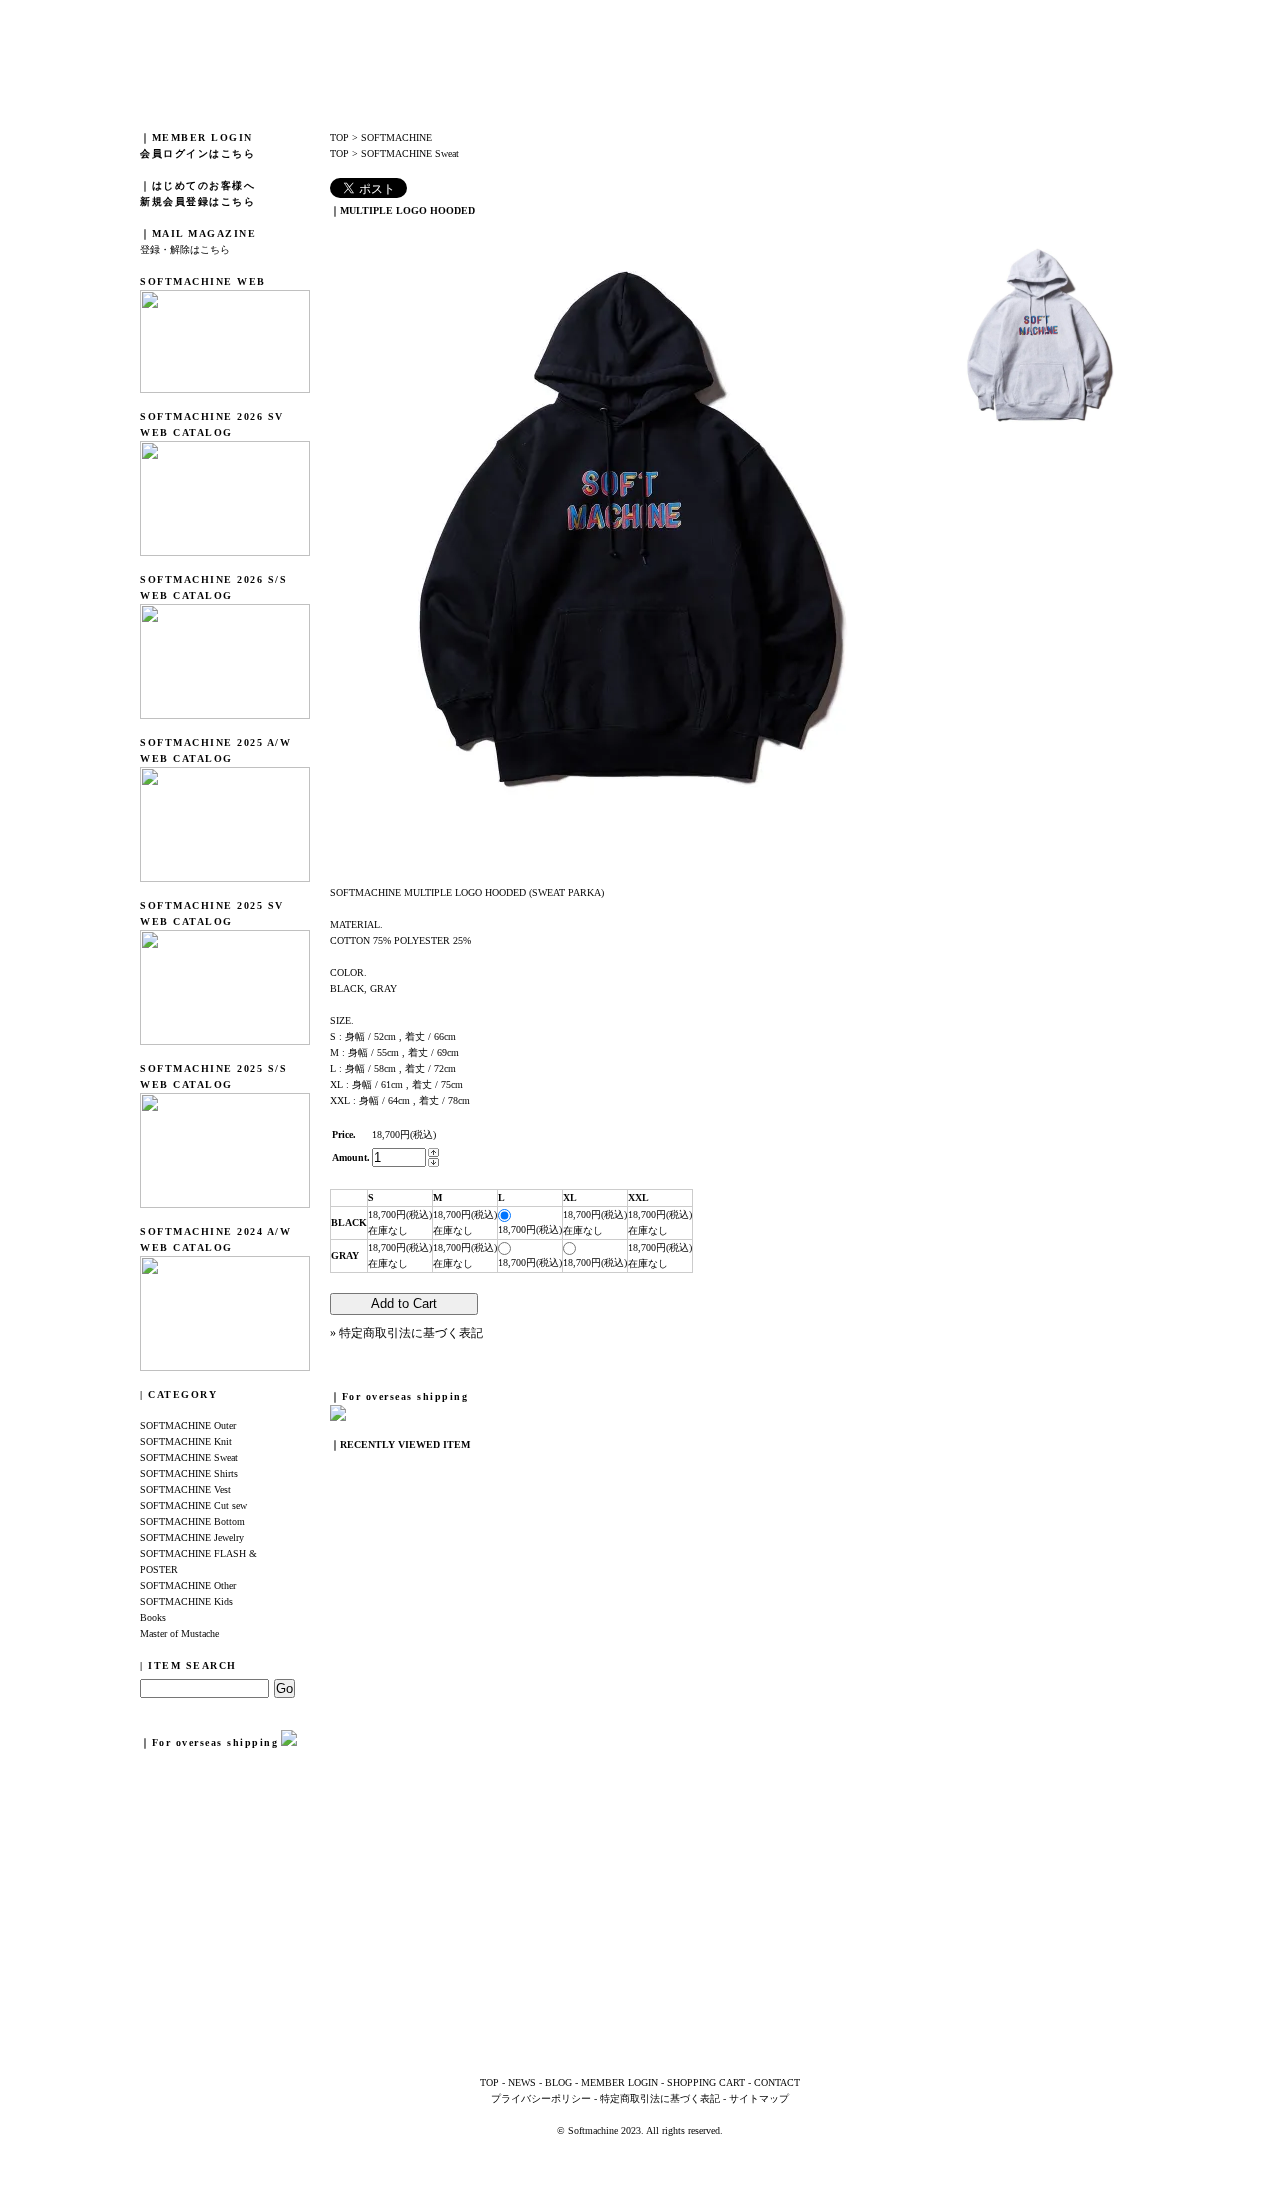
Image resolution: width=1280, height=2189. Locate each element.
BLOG (558, 2082)
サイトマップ (759, 2098)
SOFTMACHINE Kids (186, 1601)
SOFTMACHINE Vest (185, 1489)
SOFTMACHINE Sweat (189, 1457)
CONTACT (777, 2082)
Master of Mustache (179, 1633)
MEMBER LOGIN (619, 2082)
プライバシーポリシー (541, 2098)
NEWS (522, 2082)
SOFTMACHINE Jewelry (192, 1537)
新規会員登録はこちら (197, 201)
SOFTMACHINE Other (188, 1585)
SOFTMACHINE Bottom (192, 1521)
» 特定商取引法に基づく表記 (406, 1333)
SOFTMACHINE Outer (188, 1425)
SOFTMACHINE (396, 137)
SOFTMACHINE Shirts (189, 1473)
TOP (339, 137)
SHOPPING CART (706, 2082)
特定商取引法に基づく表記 (660, 2098)
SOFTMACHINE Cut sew (193, 1505)
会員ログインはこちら (197, 153)
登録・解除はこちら (185, 249)
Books (153, 1617)
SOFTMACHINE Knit (186, 1441)
